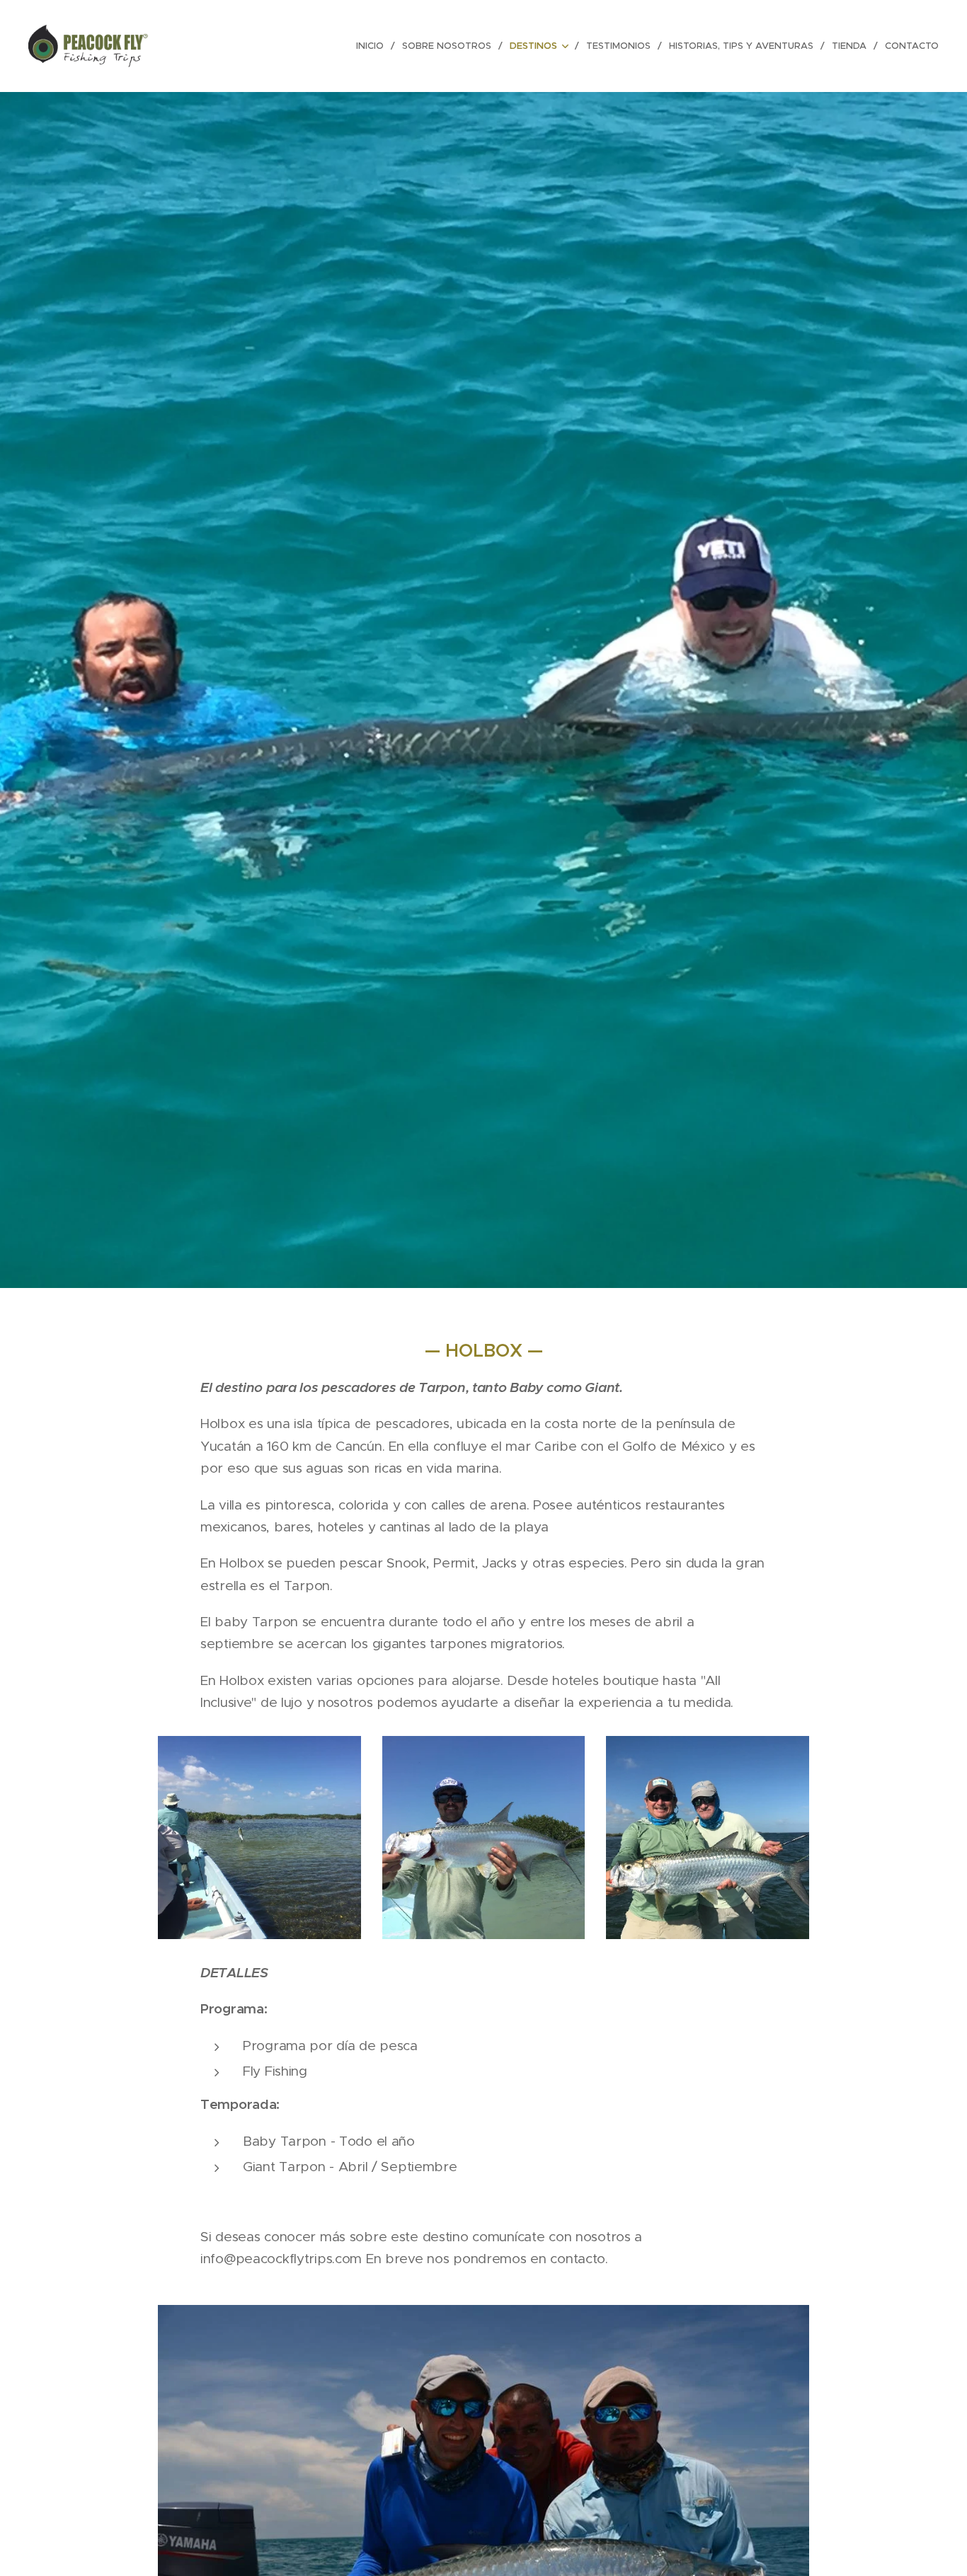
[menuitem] (374, 46)
